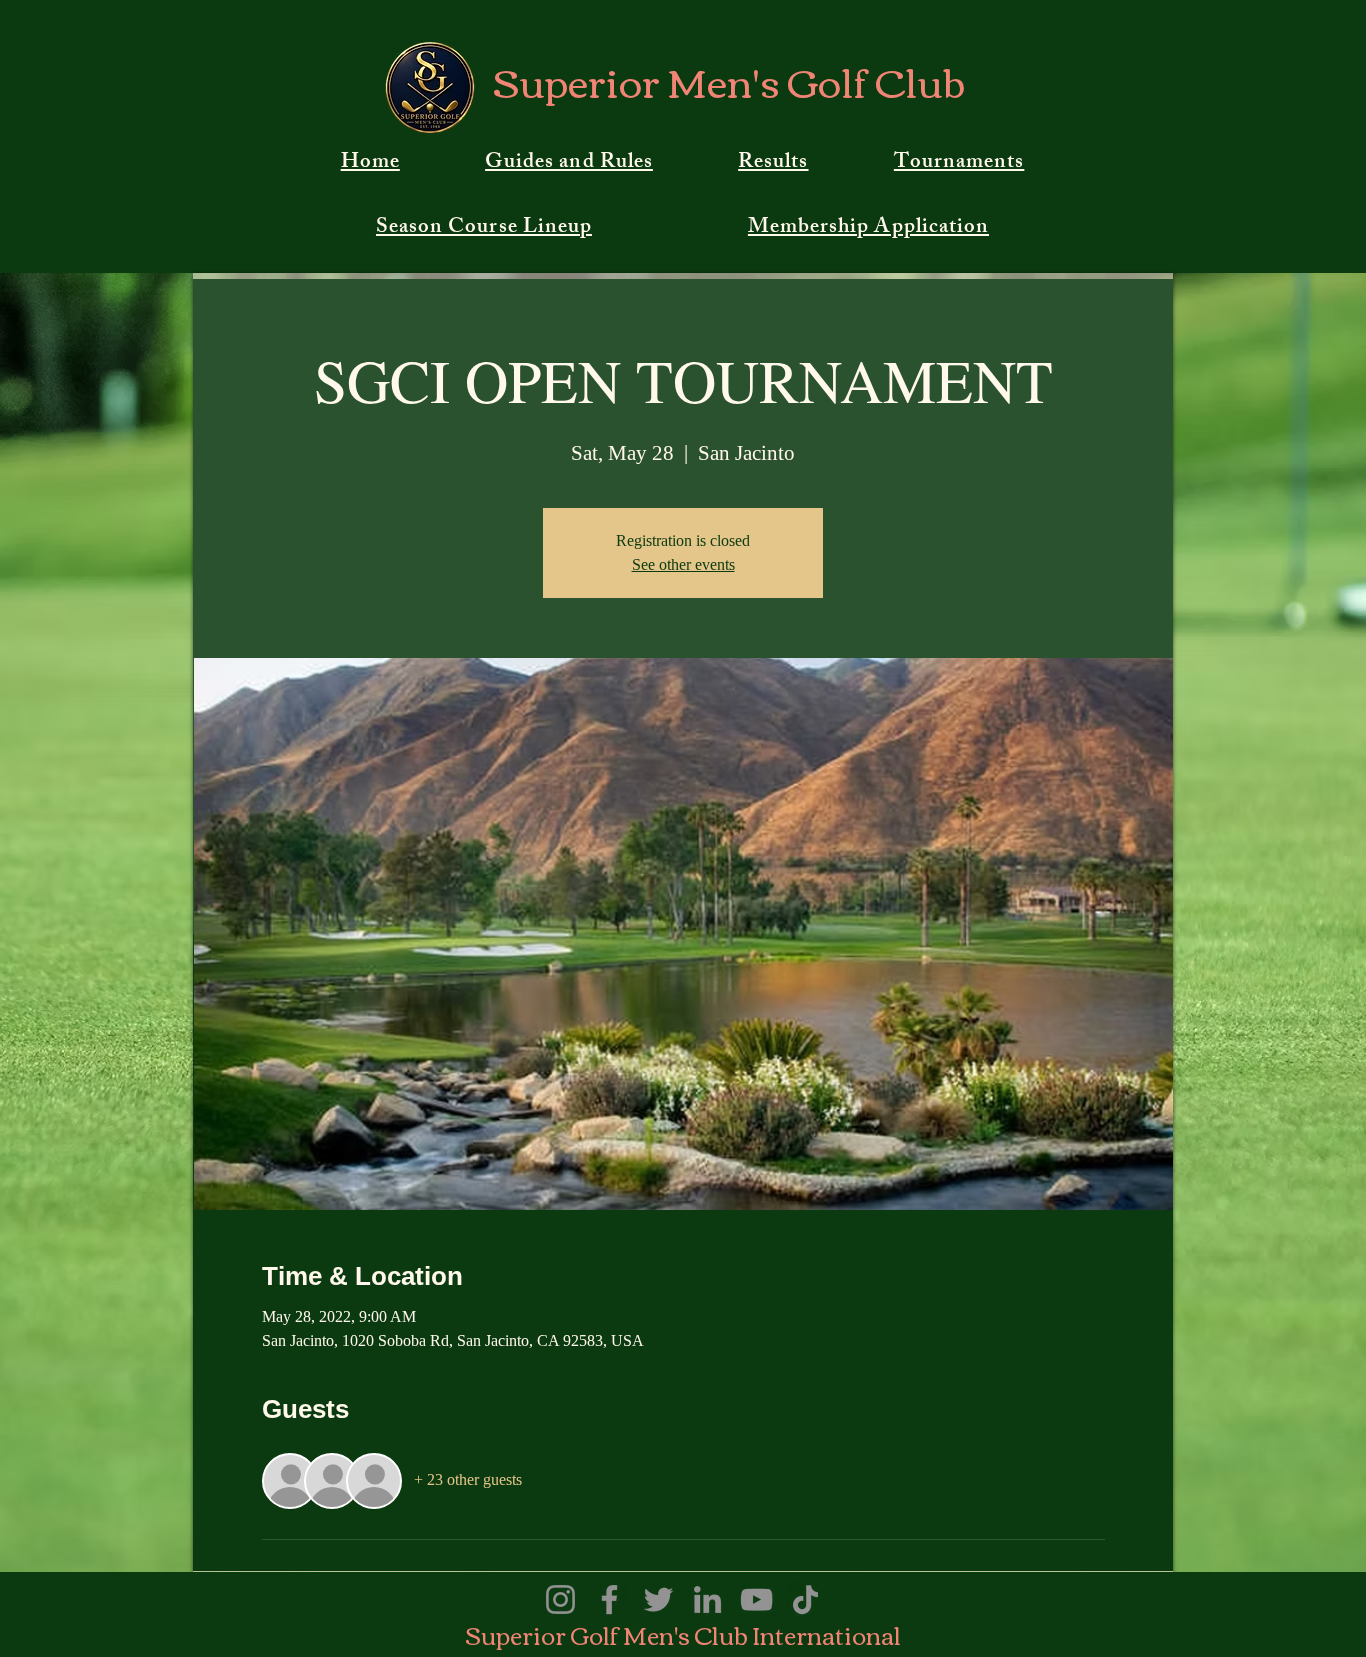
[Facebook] (609, 1599)
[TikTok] (805, 1599)
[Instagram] (560, 1599)
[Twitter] (658, 1599)
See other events (683, 564)
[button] (568, 163)
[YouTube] (756, 1599)
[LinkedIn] (707, 1599)
